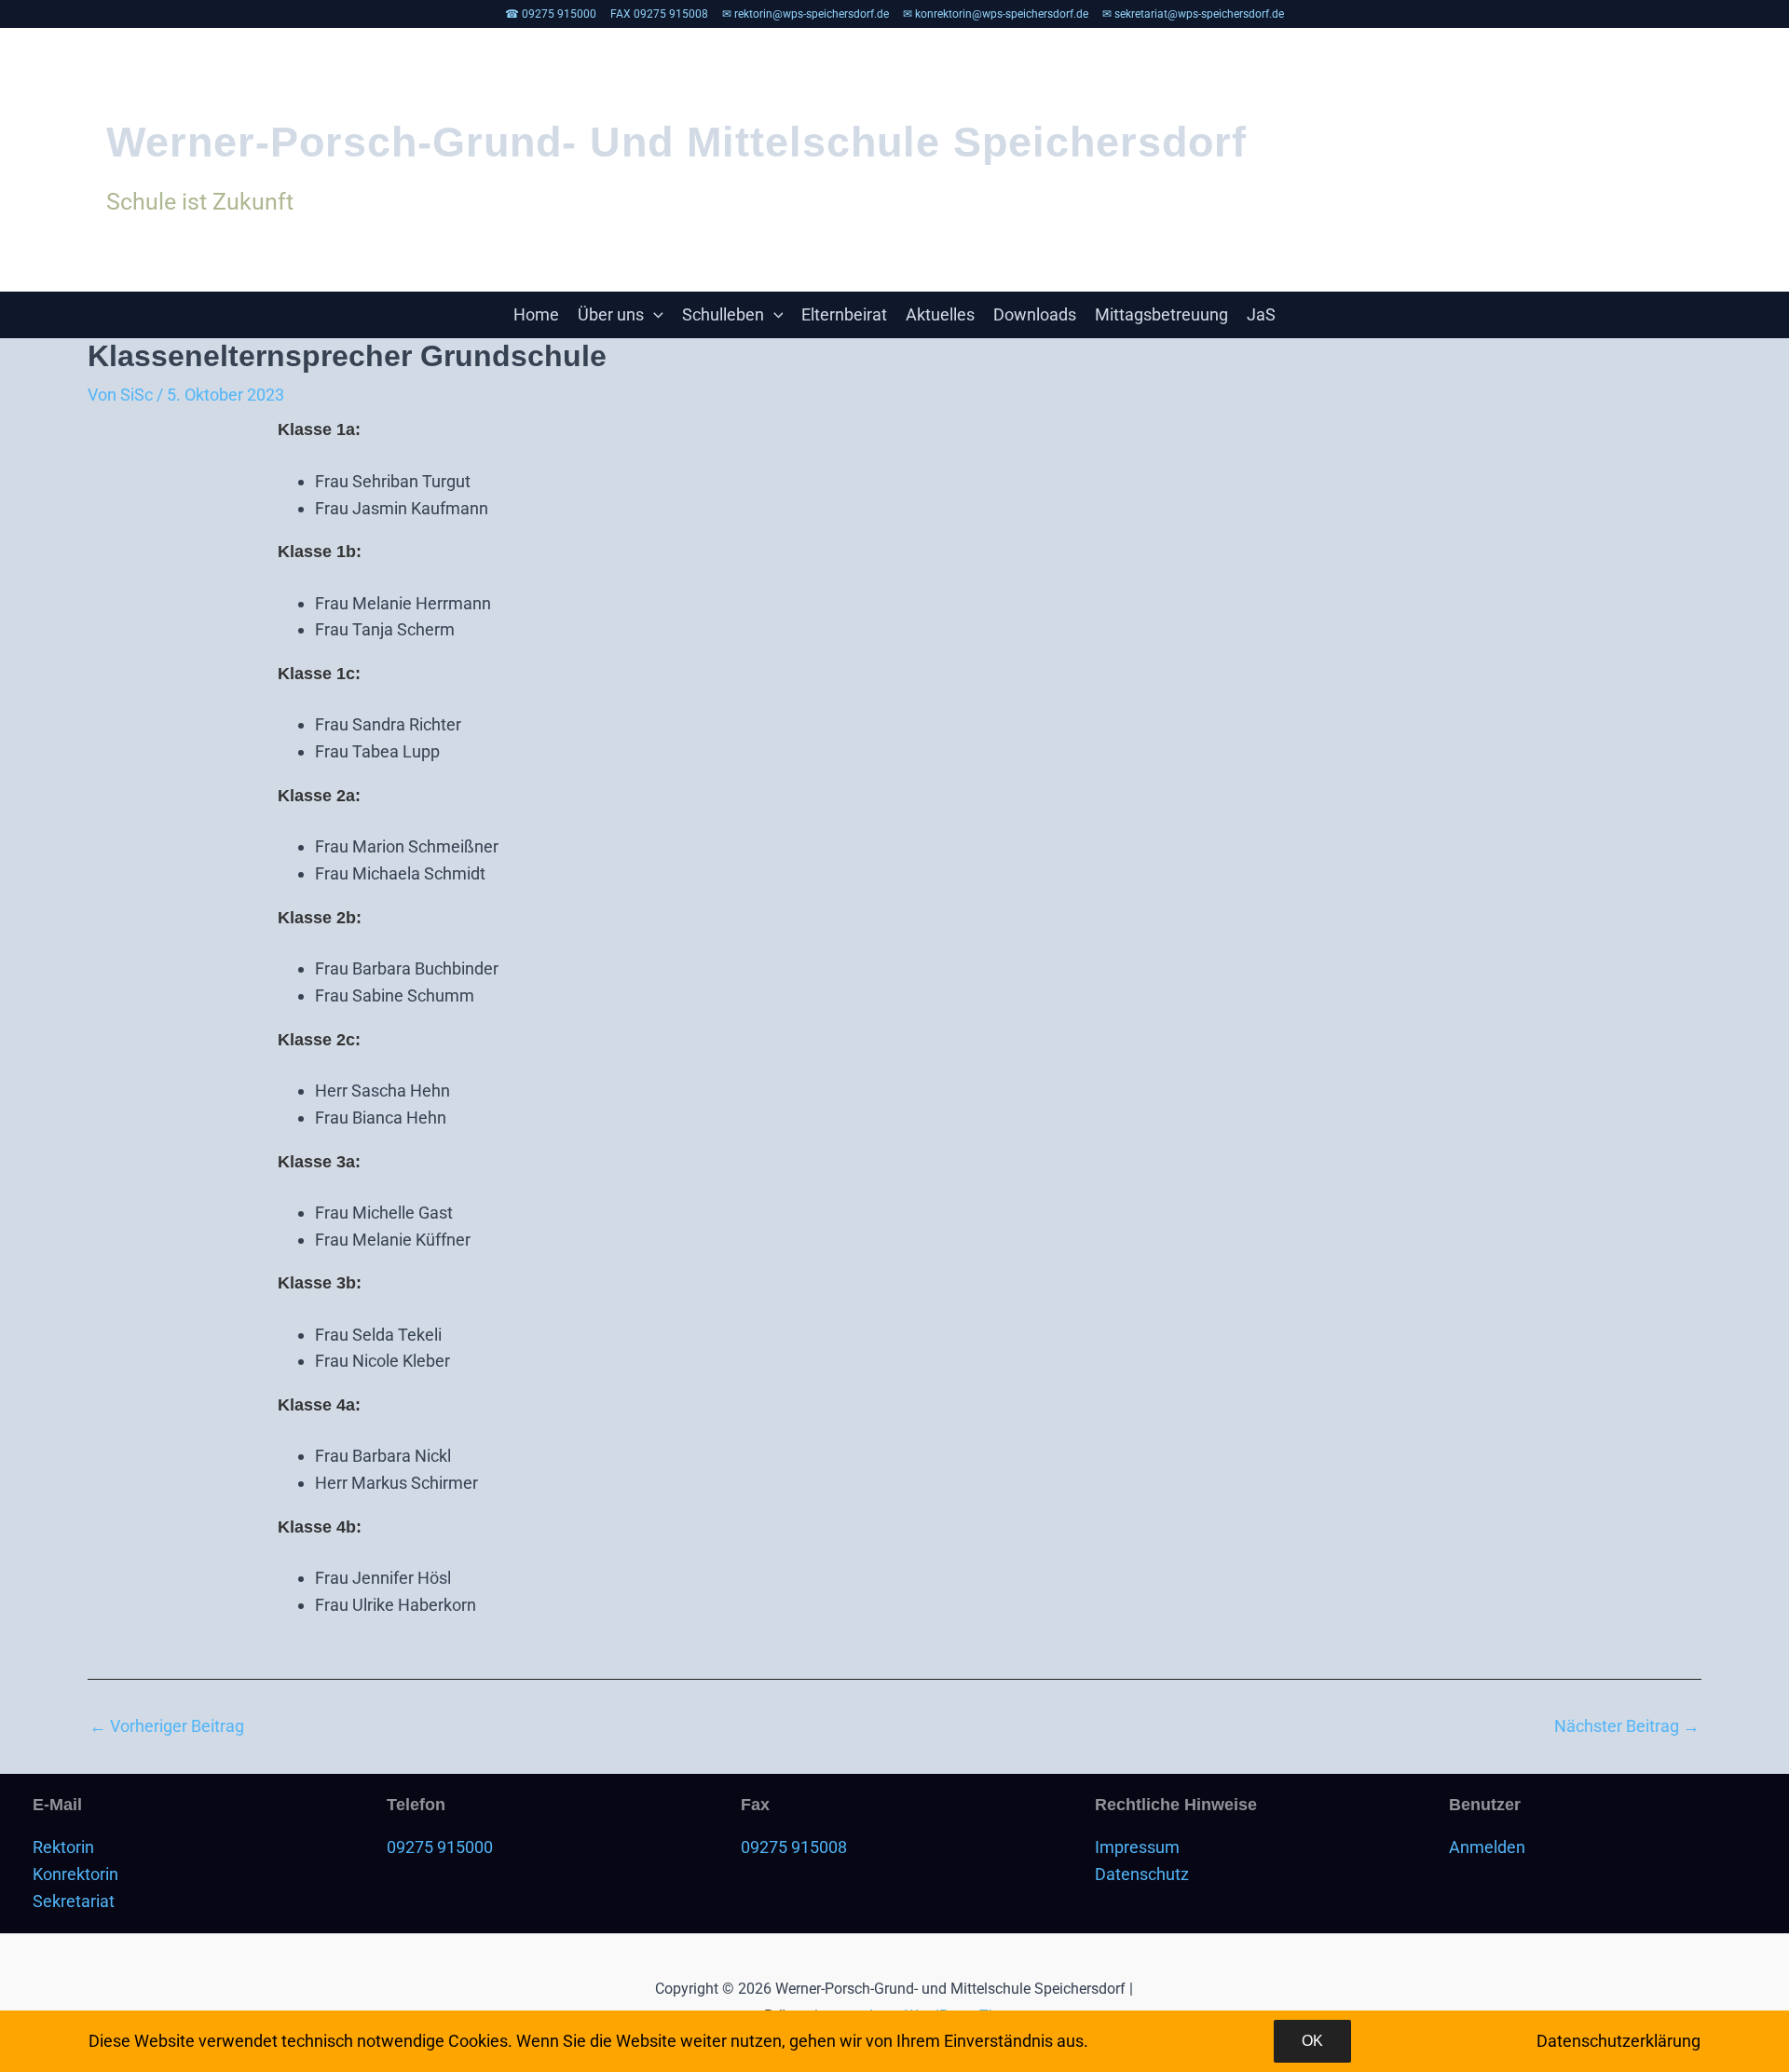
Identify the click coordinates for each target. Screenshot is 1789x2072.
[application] (654, 315)
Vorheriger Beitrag (167, 1726)
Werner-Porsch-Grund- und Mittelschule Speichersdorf (676, 142)
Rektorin (63, 1847)
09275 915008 (794, 1847)
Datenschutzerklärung (1618, 2041)
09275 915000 (440, 1847)
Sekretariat (74, 1901)
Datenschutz (1142, 1874)
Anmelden (1487, 1847)
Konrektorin (75, 1874)
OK (1312, 2041)
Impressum (1137, 1847)
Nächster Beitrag (1627, 1726)
